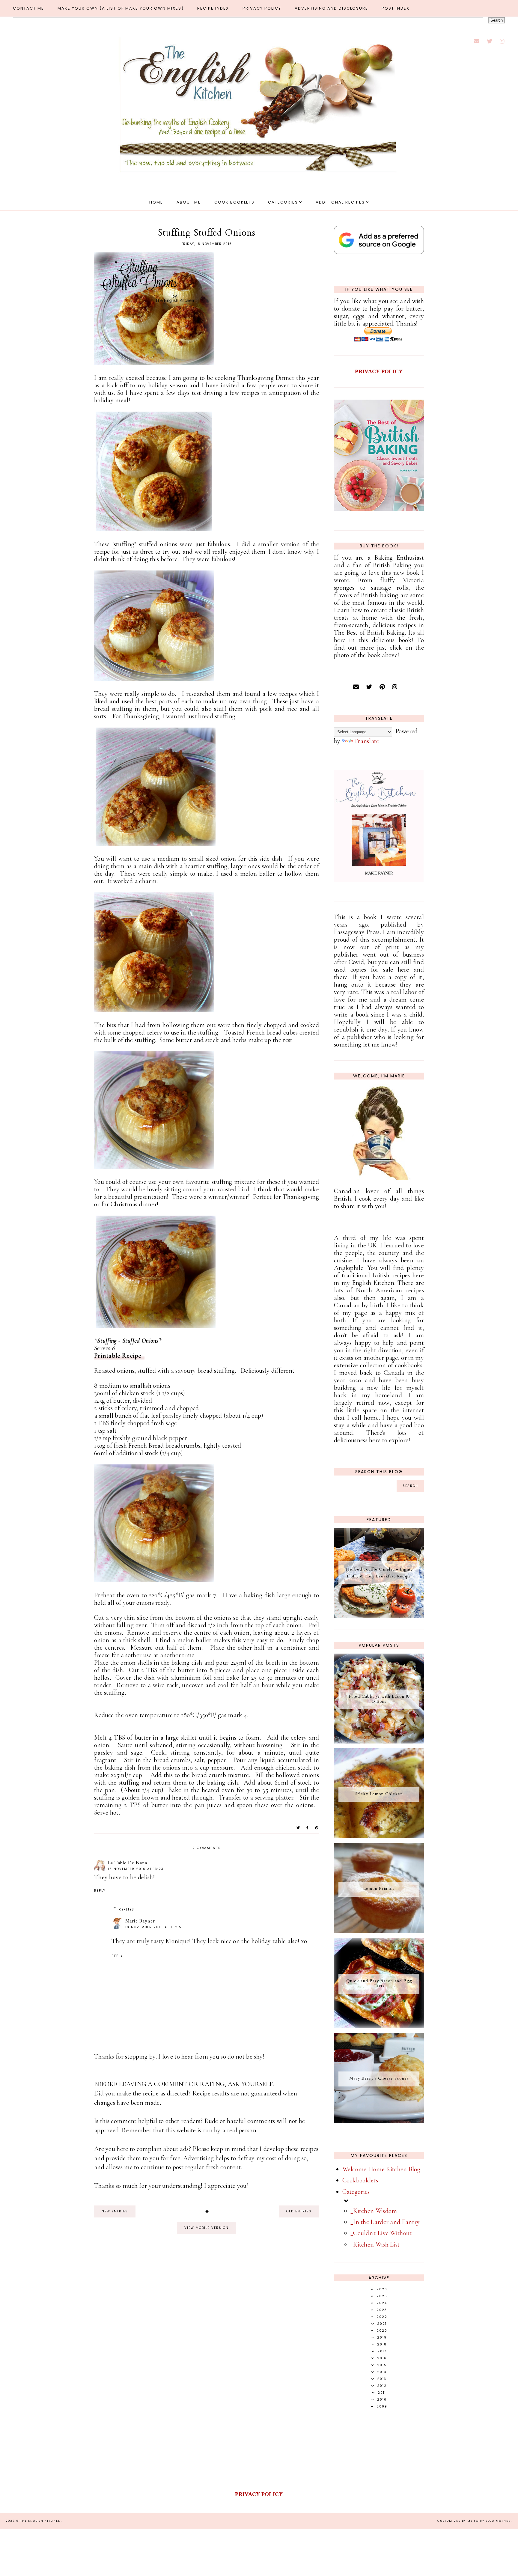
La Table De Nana (128, 1863)
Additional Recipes (340, 202)
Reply (100, 1891)
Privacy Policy (262, 8)
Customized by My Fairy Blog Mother (474, 2521)
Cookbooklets (360, 2180)
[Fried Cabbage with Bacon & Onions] (379, 1741)
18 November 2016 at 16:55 (153, 1927)
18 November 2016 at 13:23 (136, 1869)
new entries (115, 2211)
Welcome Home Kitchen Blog (381, 2169)
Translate (367, 741)
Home (156, 202)
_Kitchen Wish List (375, 2244)
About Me (189, 202)
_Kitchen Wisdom (374, 2211)
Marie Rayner (140, 1921)
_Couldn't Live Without (381, 2233)
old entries (299, 2211)
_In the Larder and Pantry (385, 2222)
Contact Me (28, 8)
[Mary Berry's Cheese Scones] (379, 2121)
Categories (283, 202)
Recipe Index (213, 8)
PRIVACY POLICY (379, 371)
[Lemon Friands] (379, 1931)
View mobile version (207, 2228)
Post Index (396, 8)
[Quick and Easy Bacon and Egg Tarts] (379, 2026)
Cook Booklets (234, 202)
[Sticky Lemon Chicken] (379, 1836)
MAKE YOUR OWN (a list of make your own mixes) (121, 8)
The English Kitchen (40, 2521)
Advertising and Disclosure (331, 8)
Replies (127, 1909)
